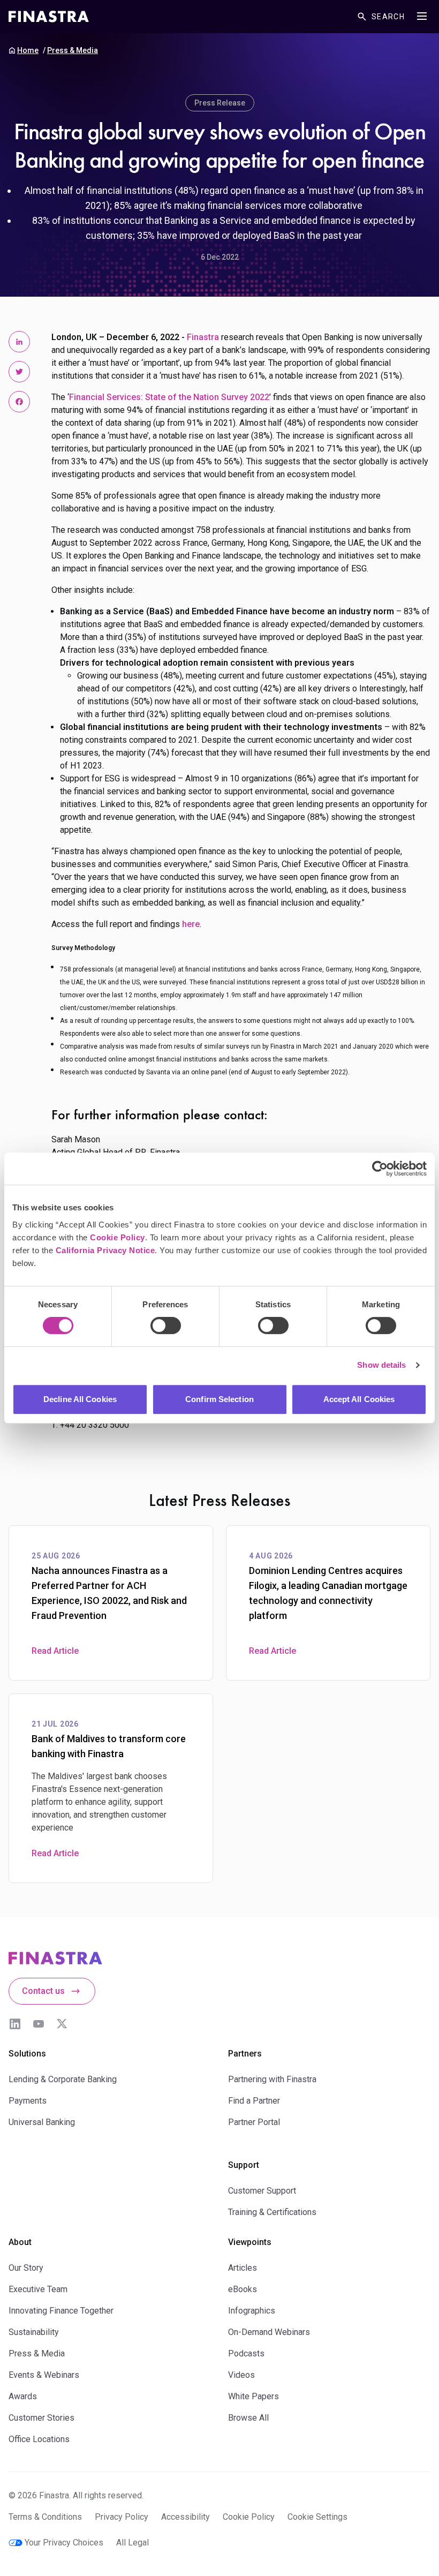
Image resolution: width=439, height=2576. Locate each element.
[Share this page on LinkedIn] (19, 342)
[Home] (49, 17)
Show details (381, 1365)
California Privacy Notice (105, 1250)
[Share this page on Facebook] (19, 402)
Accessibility (186, 2517)
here (191, 924)
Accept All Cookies (359, 1399)
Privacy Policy (122, 2517)
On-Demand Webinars (269, 2332)
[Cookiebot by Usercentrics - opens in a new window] (380, 1169)
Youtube (39, 2024)
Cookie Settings (317, 2517)
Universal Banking (42, 2122)
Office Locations (39, 2439)
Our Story (26, 2268)
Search (388, 17)
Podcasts (246, 2353)
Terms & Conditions (45, 2517)
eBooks (243, 2289)
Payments (28, 2101)
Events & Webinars (44, 2375)
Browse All (248, 2418)
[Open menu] (422, 16)
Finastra (203, 337)
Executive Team (38, 2289)
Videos (241, 2375)
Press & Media (73, 50)
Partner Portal (254, 2122)
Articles (243, 2268)
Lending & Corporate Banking (63, 2079)
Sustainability (34, 2332)
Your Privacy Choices (64, 2543)
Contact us (43, 1991)
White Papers (253, 2396)
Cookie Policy (118, 1237)
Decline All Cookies (80, 1399)
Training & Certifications (272, 2212)
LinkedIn (15, 2024)
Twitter (62, 2024)
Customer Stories (41, 2418)
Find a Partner (254, 2101)
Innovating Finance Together (61, 2311)
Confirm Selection (219, 1399)
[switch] (166, 1325)
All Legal (133, 2543)
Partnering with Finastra (272, 2079)
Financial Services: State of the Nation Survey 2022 (169, 397)
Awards (23, 2396)
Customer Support (262, 2191)
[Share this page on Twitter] (19, 372)
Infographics (252, 2311)
